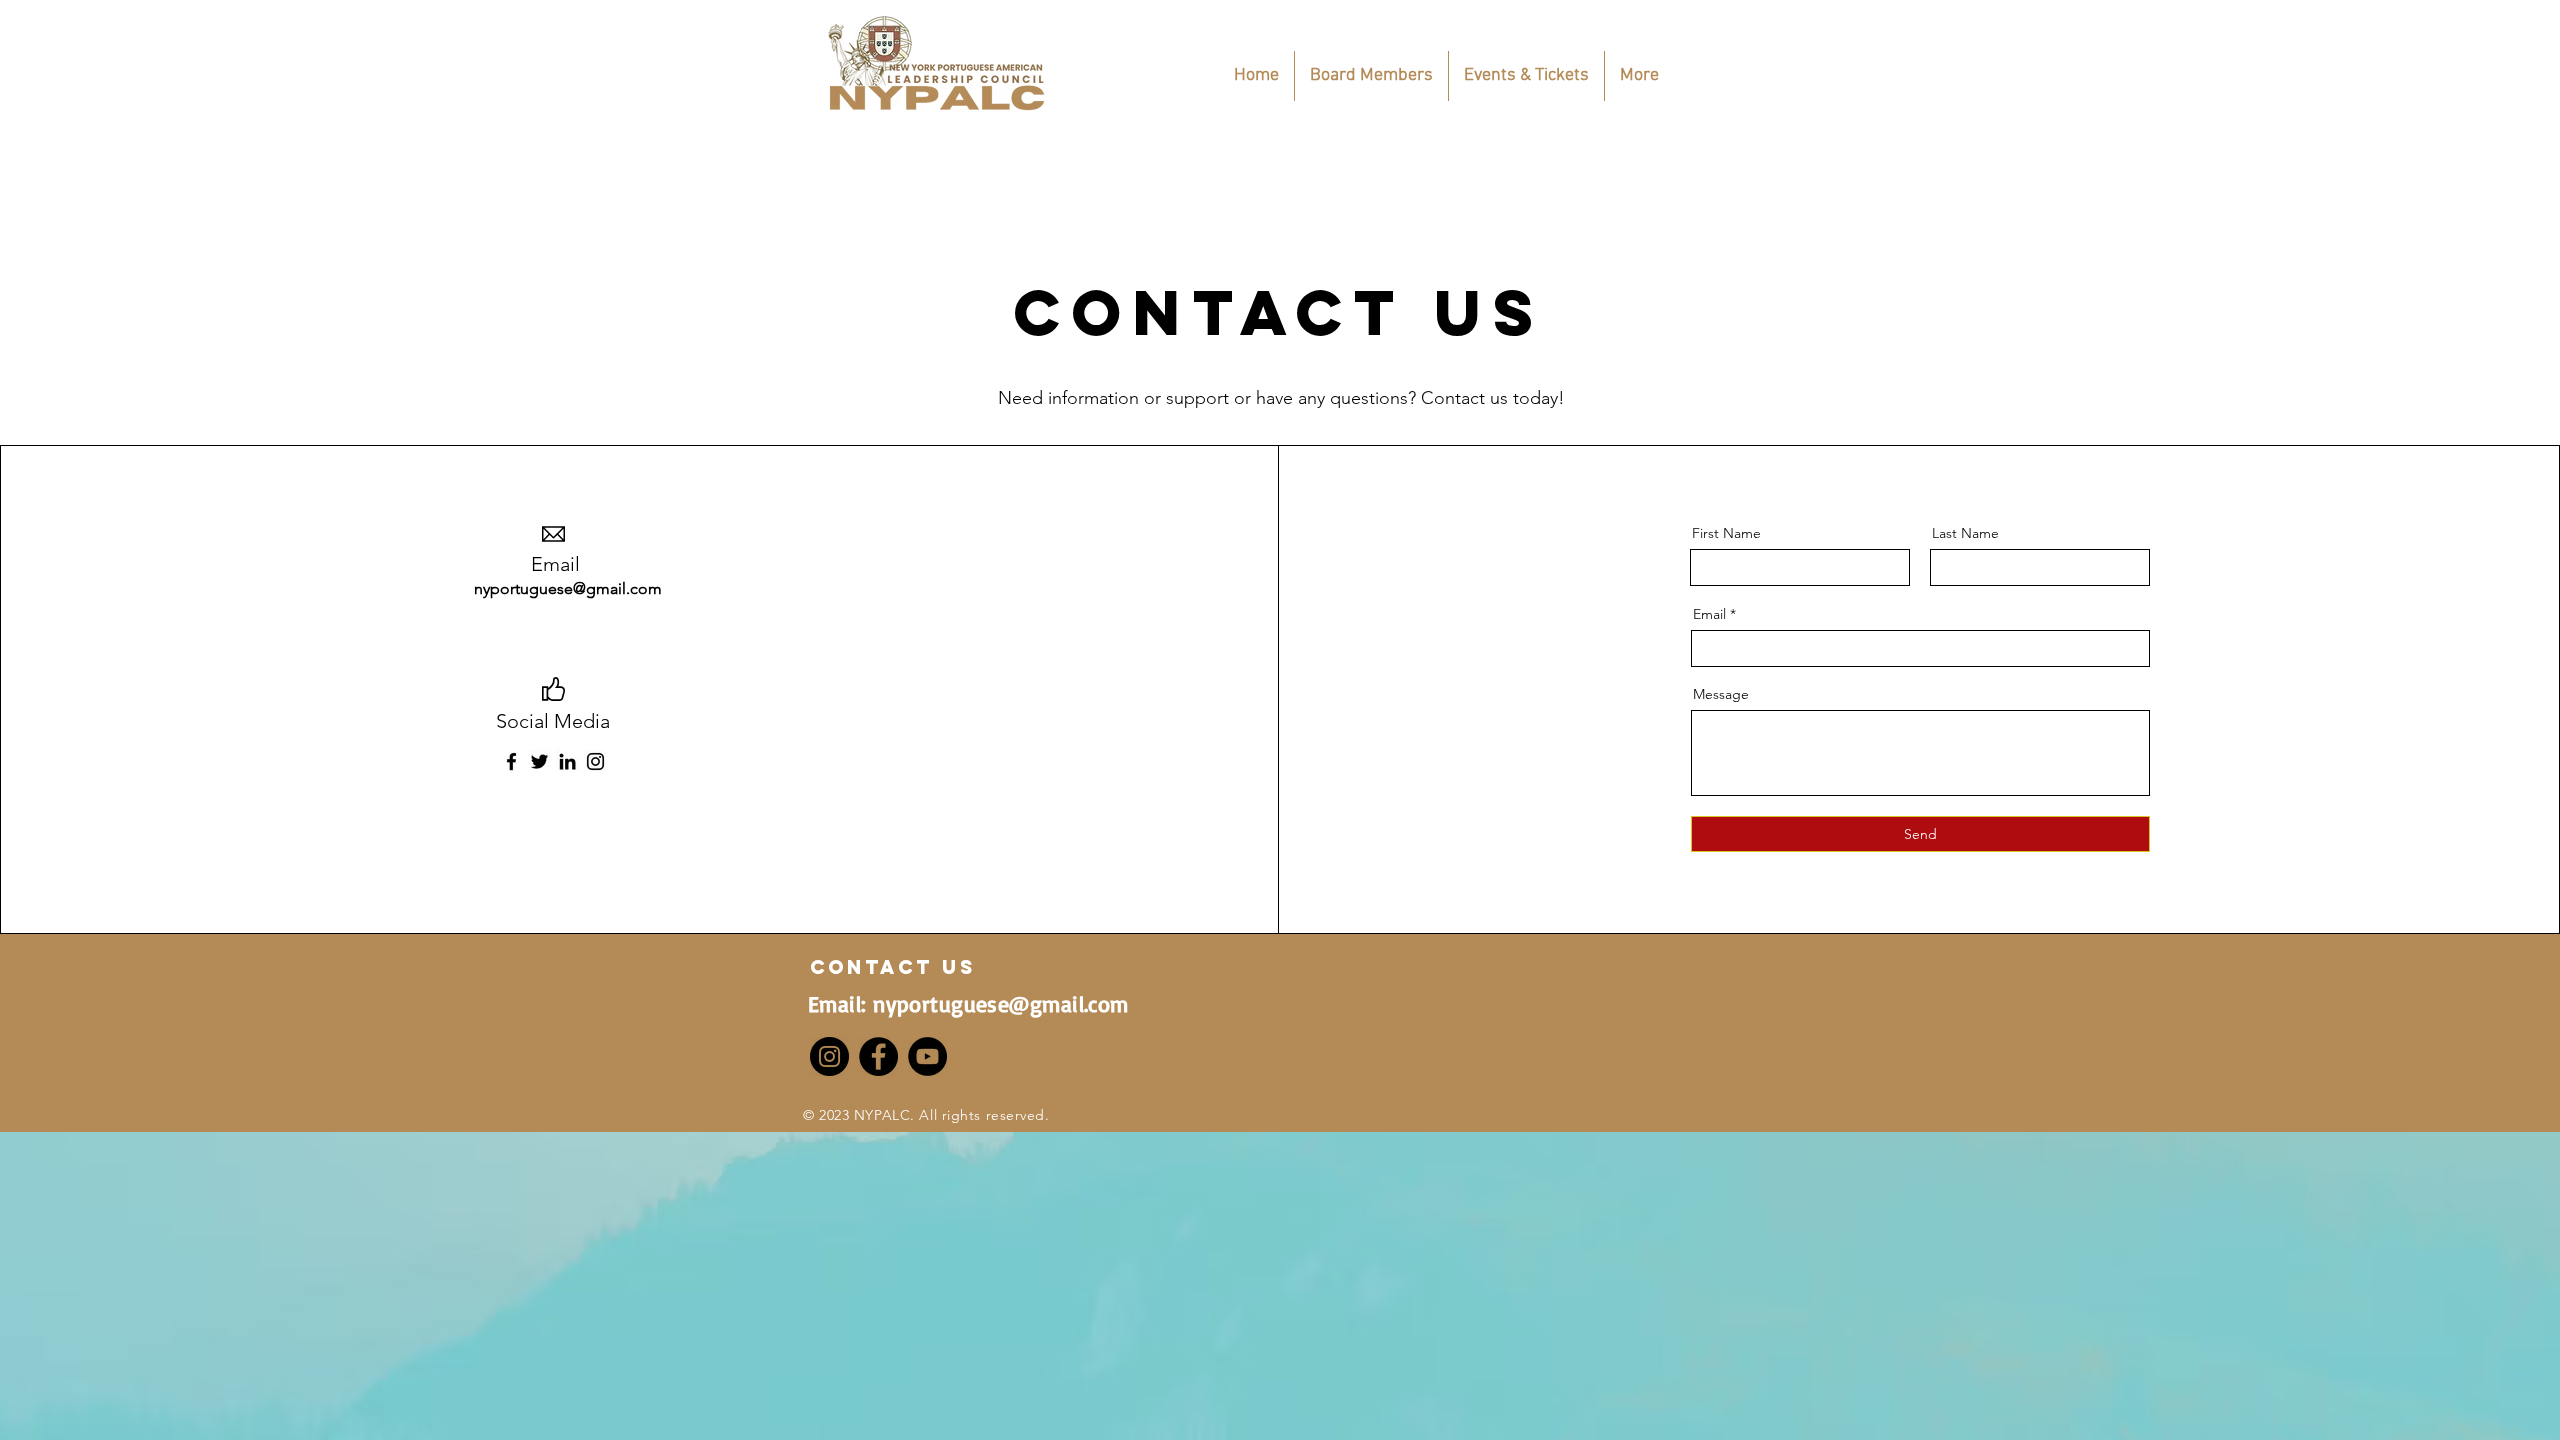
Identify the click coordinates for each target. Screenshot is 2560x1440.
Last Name (1965, 533)
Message (1721, 694)
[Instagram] (595, 761)
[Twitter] (539, 761)
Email (1709, 614)
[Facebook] (511, 761)
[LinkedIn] (567, 761)
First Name (1726, 533)
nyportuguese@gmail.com (568, 588)
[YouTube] (927, 1056)
